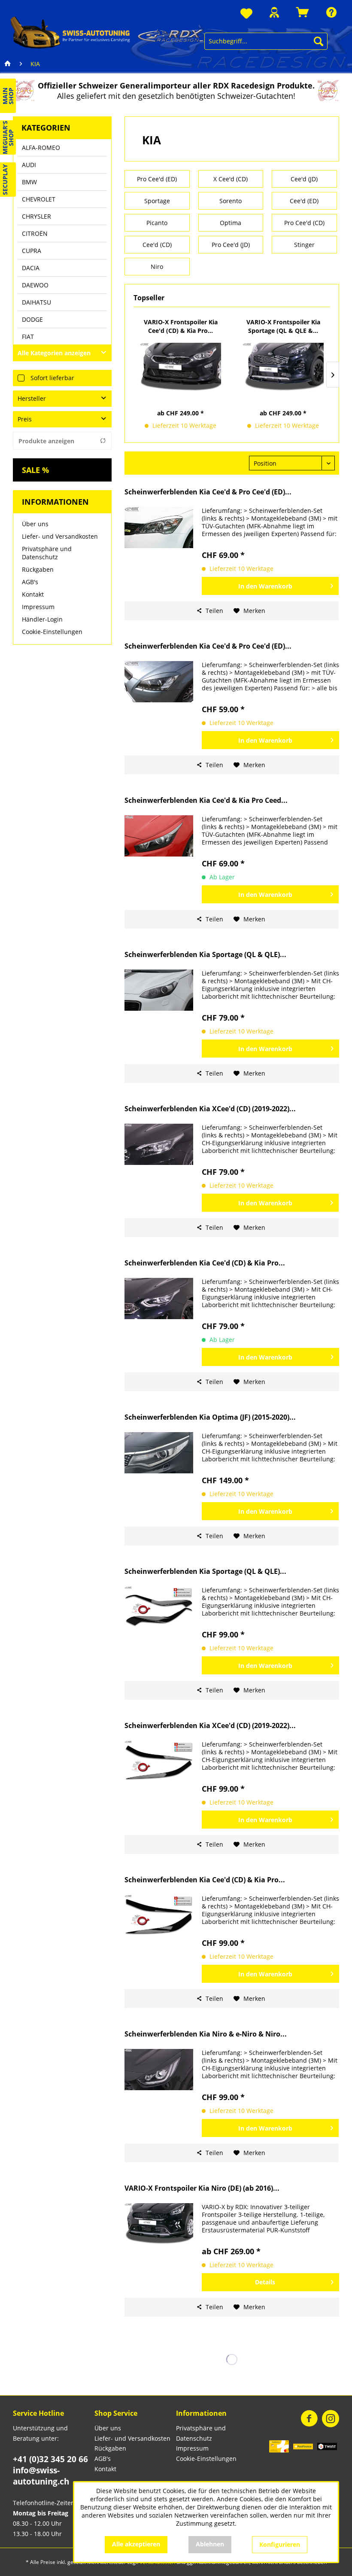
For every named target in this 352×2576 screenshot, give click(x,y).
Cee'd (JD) (304, 179)
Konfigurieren (280, 2544)
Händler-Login (42, 619)
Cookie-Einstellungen (52, 632)
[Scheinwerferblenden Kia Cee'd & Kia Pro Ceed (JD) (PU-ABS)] (159, 836)
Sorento (231, 201)
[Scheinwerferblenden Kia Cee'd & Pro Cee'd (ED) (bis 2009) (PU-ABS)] (159, 682)
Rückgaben (38, 569)
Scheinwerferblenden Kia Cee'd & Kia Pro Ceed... (206, 800)
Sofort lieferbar (52, 378)
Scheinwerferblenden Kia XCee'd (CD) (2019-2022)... (210, 1109)
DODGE (32, 319)
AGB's (30, 582)
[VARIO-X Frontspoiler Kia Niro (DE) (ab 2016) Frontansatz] (159, 2224)
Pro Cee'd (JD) (231, 245)
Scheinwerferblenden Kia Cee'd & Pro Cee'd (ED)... (208, 492)
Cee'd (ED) (304, 201)
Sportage (157, 201)
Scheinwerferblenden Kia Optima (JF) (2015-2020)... (210, 1417)
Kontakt (33, 594)
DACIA (31, 268)
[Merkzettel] (246, 14)
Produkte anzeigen (46, 441)
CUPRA (32, 251)
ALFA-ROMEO (41, 148)
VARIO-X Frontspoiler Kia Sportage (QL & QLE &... (283, 326)
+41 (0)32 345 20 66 (50, 2459)
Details (265, 2282)
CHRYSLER (36, 216)
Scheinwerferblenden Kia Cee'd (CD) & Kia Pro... (205, 1263)
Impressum (38, 607)
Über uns (35, 524)
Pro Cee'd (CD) (304, 223)
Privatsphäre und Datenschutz (47, 553)
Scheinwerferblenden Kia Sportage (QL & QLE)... (205, 955)
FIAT (28, 337)
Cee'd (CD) (157, 245)
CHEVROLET (39, 199)
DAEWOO (35, 285)
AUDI (29, 165)
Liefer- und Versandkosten (60, 536)
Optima (231, 223)
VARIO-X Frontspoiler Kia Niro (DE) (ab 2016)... (202, 2188)
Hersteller (32, 398)
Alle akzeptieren (136, 2544)
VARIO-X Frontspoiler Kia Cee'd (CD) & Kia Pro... (181, 326)
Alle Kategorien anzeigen (54, 353)
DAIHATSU (36, 302)
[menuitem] (246, 14)
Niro (157, 267)
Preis (25, 419)
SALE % (35, 470)
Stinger (304, 245)
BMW (29, 182)
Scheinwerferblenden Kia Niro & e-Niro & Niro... (206, 2034)
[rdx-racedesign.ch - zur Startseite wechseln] (107, 32)
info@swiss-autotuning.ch (41, 2476)
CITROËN (35, 233)
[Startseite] (8, 64)
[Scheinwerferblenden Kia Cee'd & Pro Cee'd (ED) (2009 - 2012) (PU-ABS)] (159, 527)
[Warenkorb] (303, 12)
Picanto (157, 223)
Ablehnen (210, 2544)
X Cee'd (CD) (231, 179)
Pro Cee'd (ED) (157, 179)
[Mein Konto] (274, 12)
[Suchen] (319, 41)
